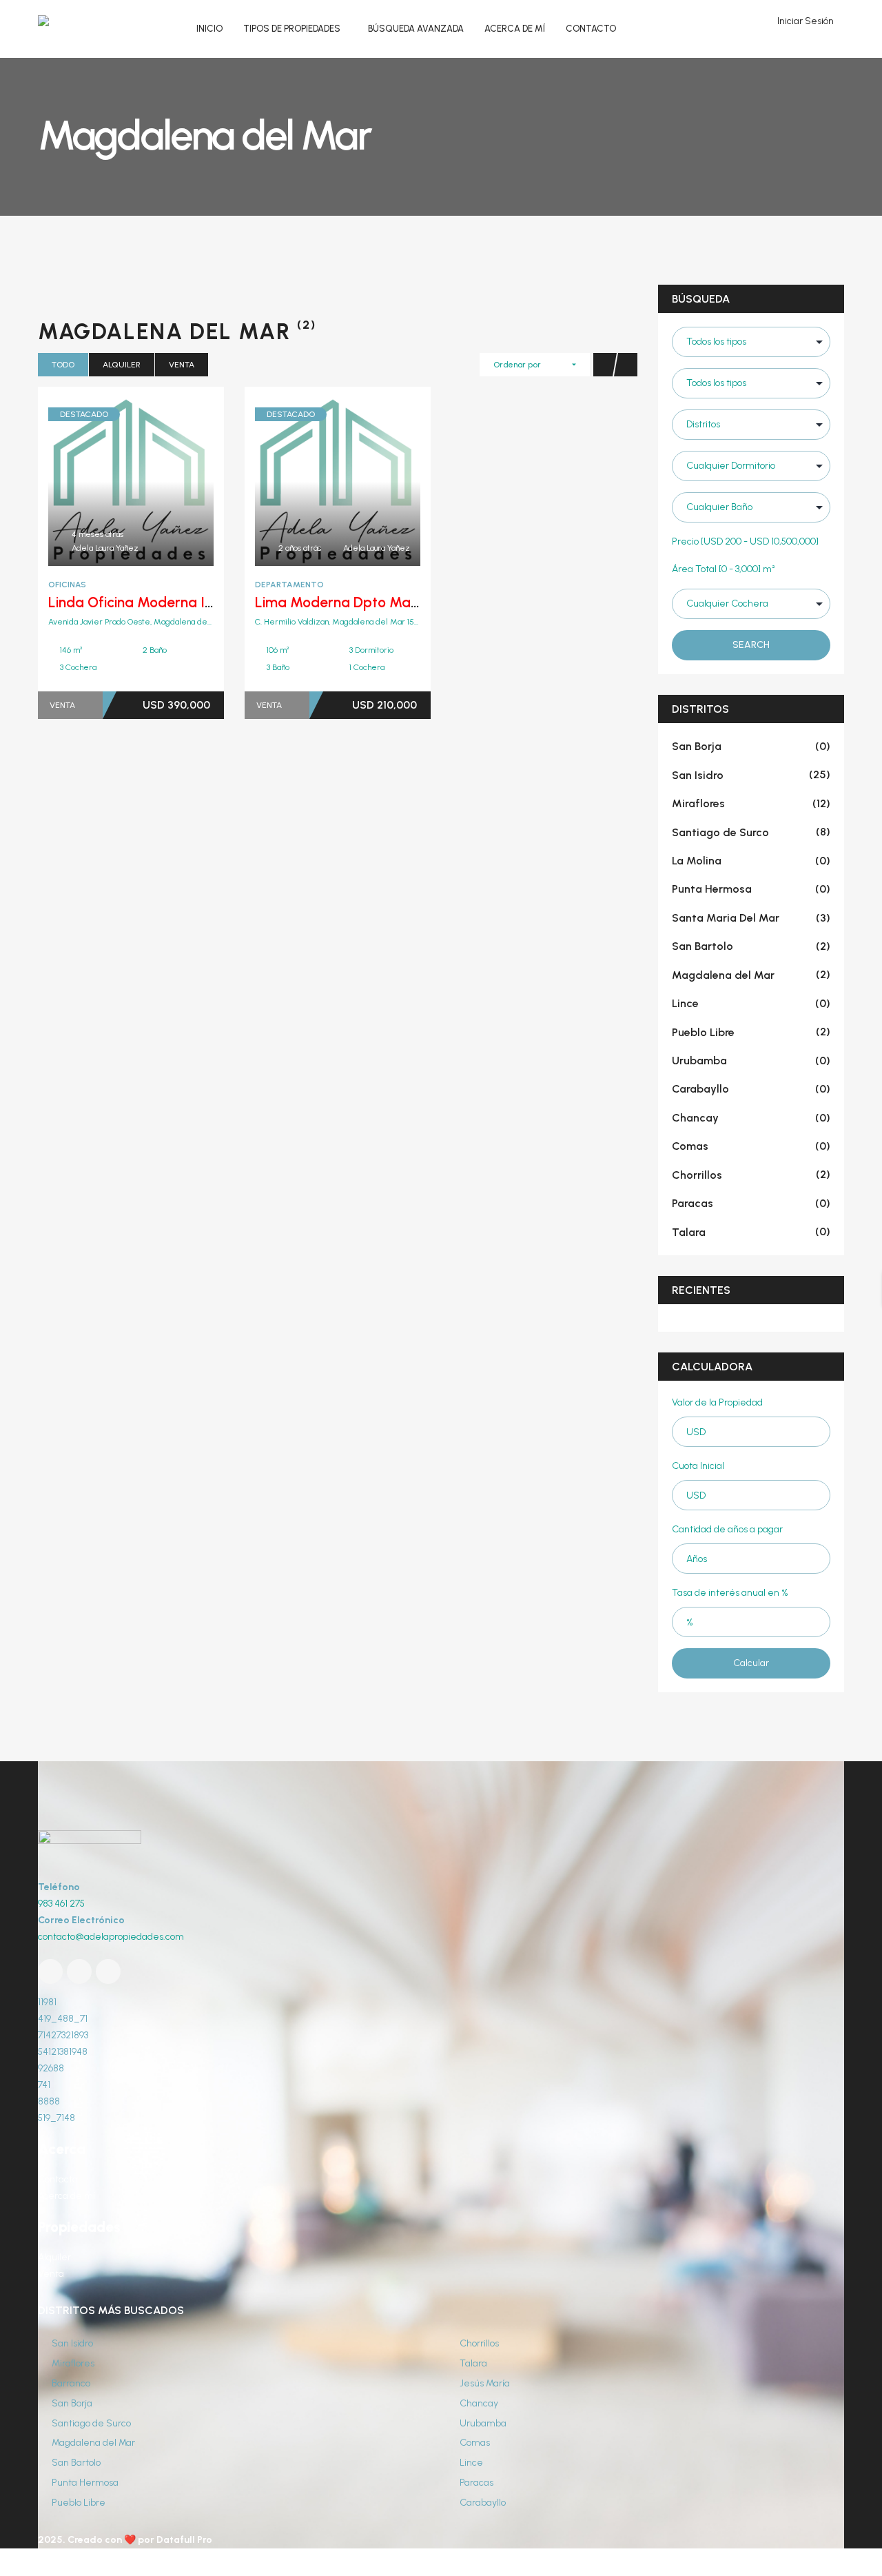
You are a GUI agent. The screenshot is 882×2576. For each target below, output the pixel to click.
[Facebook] (50, 1971)
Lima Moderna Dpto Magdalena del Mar (387, 602)
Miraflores (751, 803)
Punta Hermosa (751, 889)
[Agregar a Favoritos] (131, 481)
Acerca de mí (66, 2196)
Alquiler (122, 365)
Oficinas (67, 585)
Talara (751, 1232)
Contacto (58, 2179)
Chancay (751, 1118)
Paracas (751, 1203)
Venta (182, 365)
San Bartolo (751, 946)
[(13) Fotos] (101, 481)
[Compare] (161, 481)
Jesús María (484, 2383)
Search (751, 645)
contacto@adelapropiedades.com (111, 1937)
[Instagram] (108, 1971)
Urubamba (751, 1061)
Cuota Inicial (698, 1466)
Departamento (289, 585)
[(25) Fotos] (307, 481)
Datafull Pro (184, 2540)
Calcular (751, 1663)
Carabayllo (751, 1089)
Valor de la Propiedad (717, 1402)
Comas (751, 1146)
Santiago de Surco (751, 832)
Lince (751, 1003)
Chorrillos (751, 1175)
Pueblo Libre (751, 1032)
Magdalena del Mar (751, 975)
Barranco (70, 2383)
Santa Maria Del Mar (751, 918)
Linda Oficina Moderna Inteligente (159, 602)
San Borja (751, 746)
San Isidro (751, 775)
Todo (63, 365)
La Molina (751, 861)
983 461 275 (61, 1904)
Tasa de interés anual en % (730, 1593)
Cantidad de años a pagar (727, 1529)
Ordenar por (517, 365)
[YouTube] (79, 1971)
